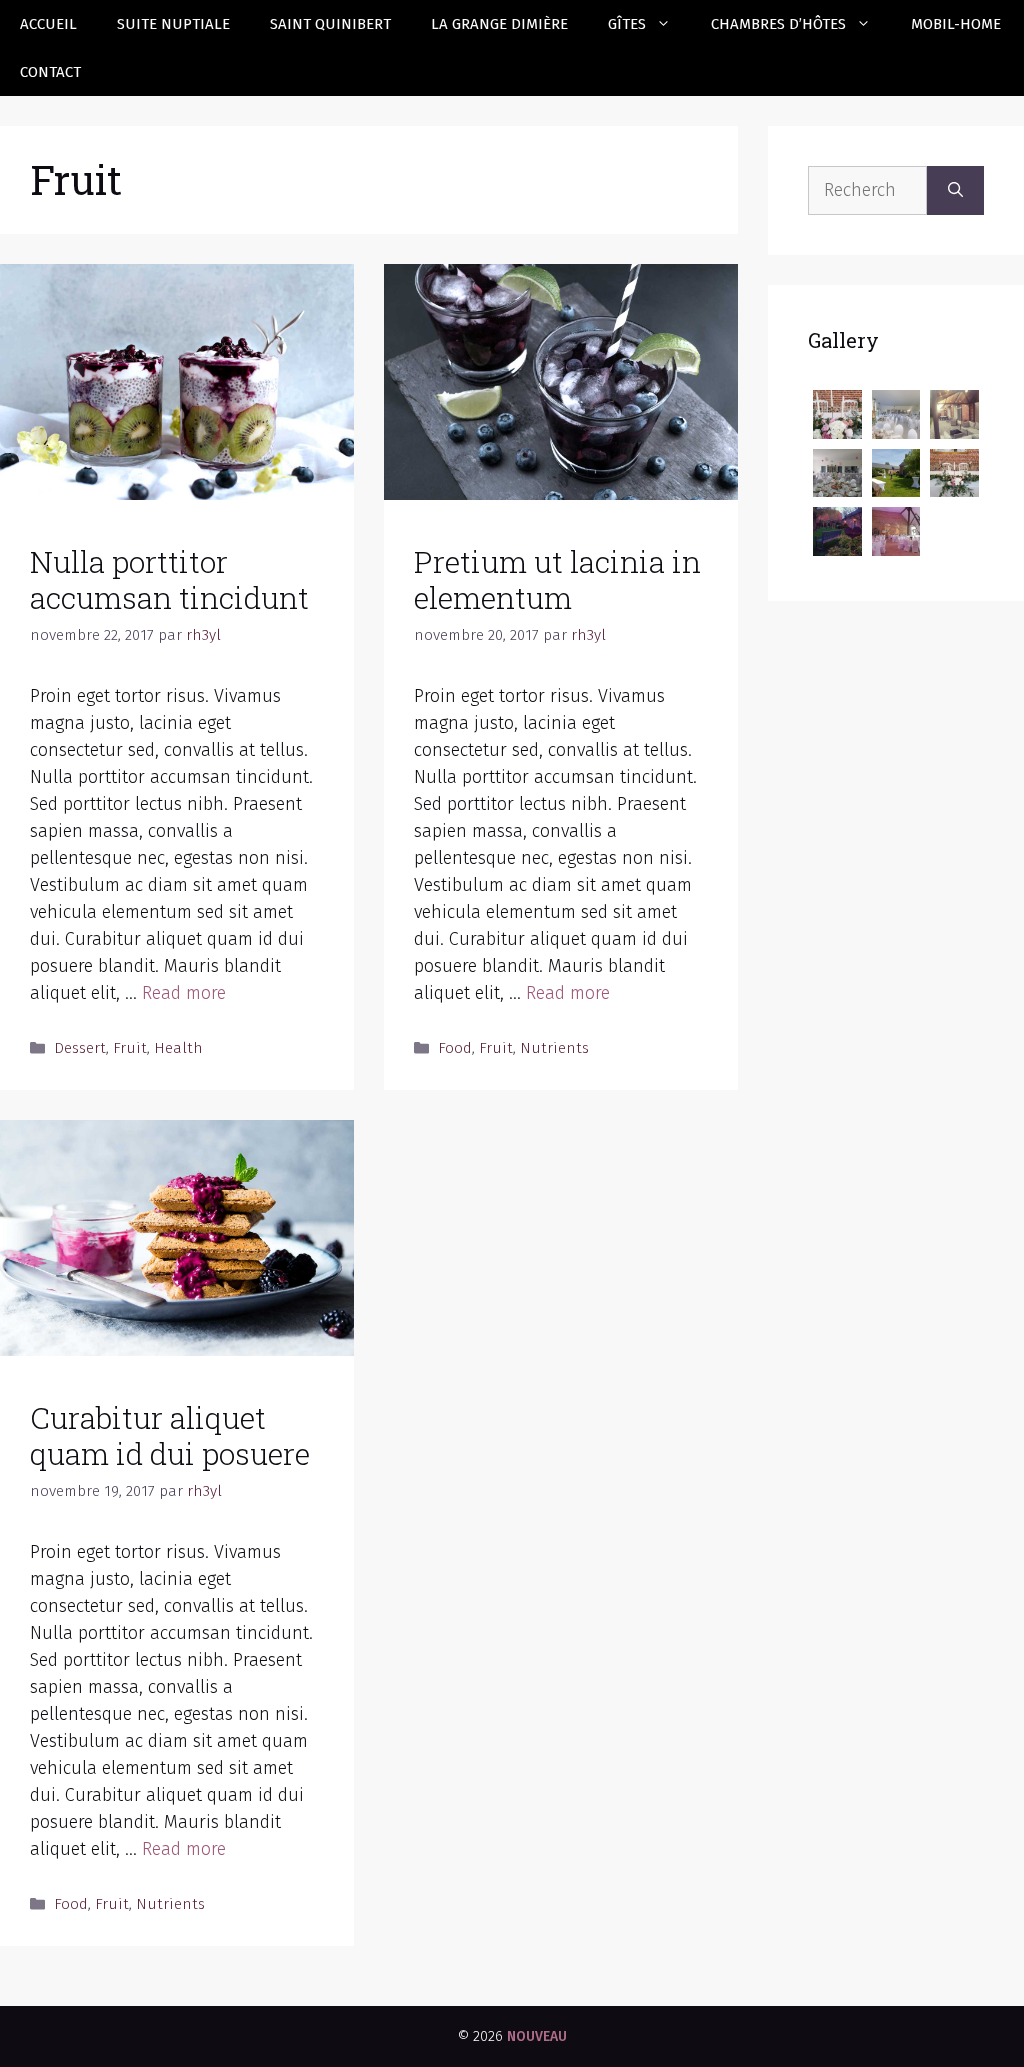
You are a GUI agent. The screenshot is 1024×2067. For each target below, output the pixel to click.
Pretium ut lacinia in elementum (557, 579)
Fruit (130, 1048)
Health (178, 1048)
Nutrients (554, 1048)
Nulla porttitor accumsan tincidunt (169, 579)
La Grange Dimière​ (499, 24)
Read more (184, 993)
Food (455, 1048)
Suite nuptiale (173, 24)
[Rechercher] (955, 190)
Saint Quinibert (330, 24)
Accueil (48, 24)
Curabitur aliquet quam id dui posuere (170, 1435)
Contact (50, 72)
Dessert (80, 1048)
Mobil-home (956, 24)
